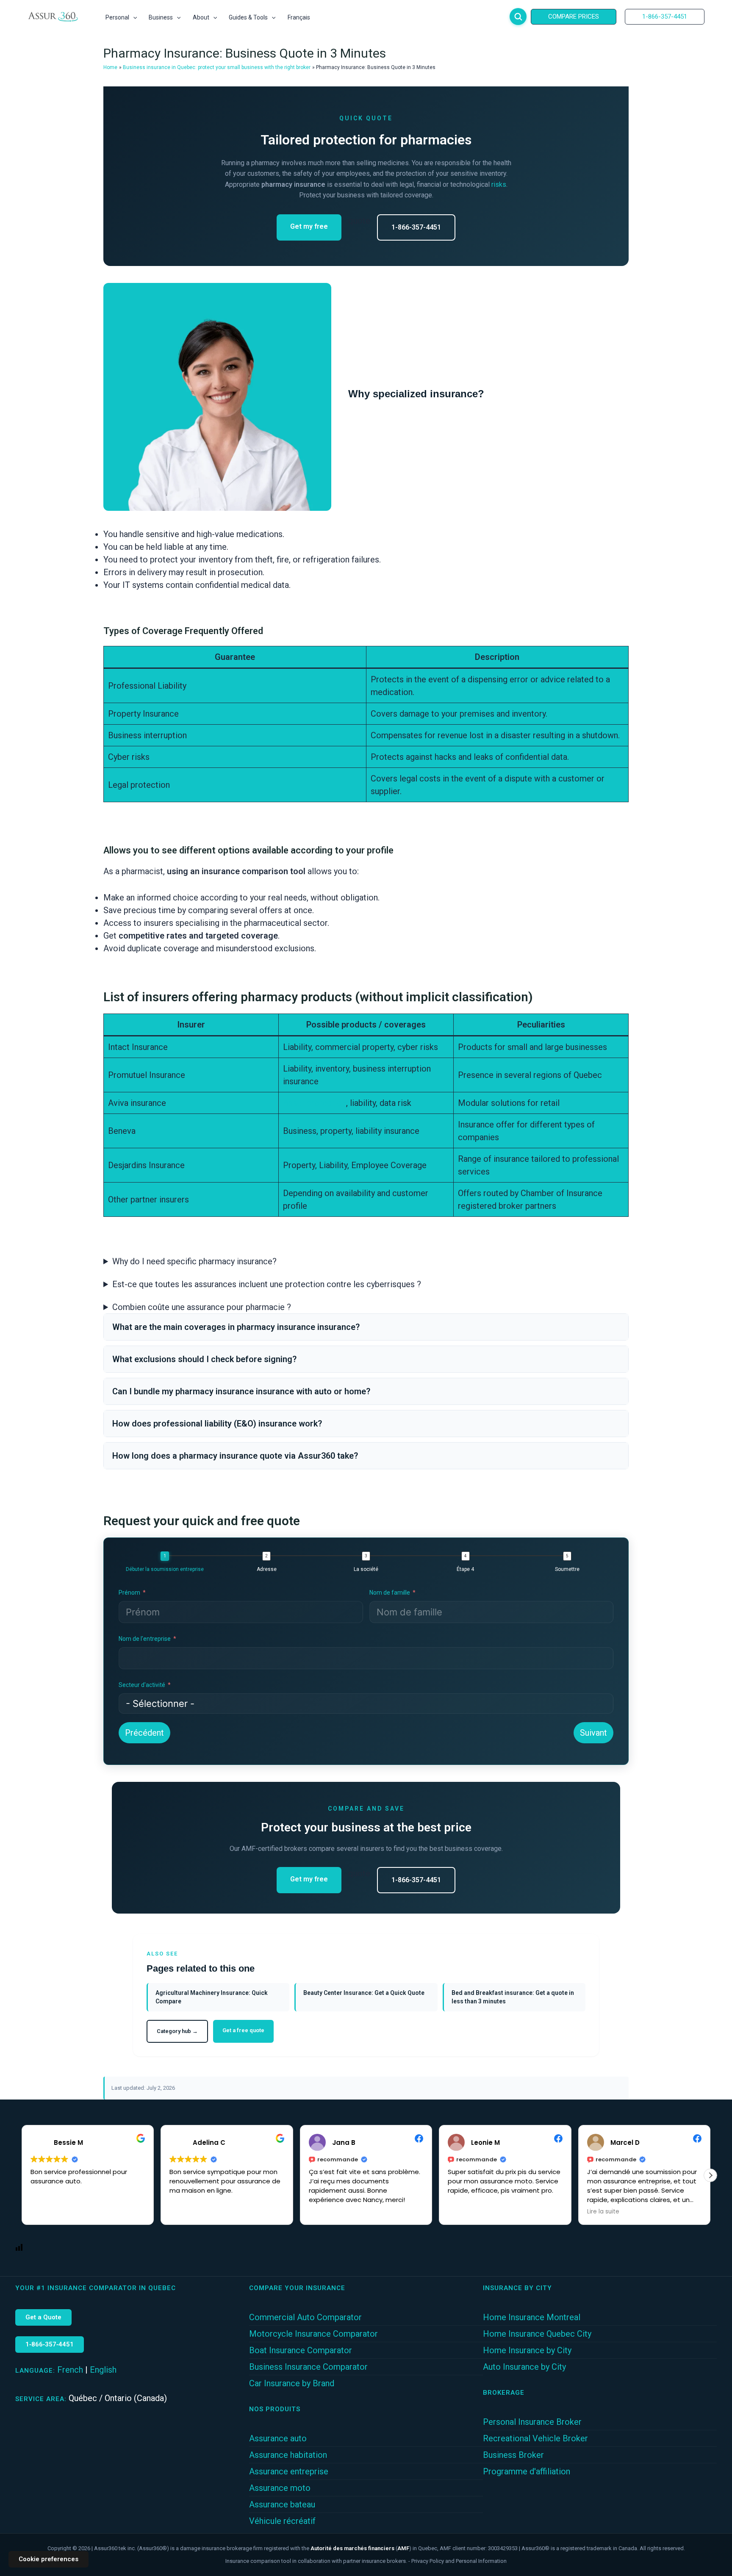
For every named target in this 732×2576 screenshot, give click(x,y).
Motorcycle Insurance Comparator (313, 2334)
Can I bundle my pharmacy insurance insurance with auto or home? (241, 1391)
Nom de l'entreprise (145, 1639)
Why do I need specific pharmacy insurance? (194, 1261)
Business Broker (513, 2455)
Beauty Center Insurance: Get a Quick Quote (364, 1993)
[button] (133, 17)
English (103, 2370)
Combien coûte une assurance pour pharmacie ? (202, 1307)
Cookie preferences (49, 2559)
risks (499, 184)
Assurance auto (278, 2438)
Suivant (593, 1733)
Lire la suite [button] (603, 2212)
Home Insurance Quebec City (537, 2334)
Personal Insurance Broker (532, 2422)
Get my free (309, 226)
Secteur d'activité (142, 1685)
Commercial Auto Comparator (305, 2317)
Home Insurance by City (527, 2350)
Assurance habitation (288, 2455)
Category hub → (177, 2031)
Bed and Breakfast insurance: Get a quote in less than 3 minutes (513, 1997)
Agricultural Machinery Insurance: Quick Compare (212, 1997)
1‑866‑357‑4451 (50, 2344)
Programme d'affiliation (527, 2471)
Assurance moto (280, 2488)
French (70, 2370)
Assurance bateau (282, 2504)
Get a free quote (243, 2030)
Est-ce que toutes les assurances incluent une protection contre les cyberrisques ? (267, 1284)
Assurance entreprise (289, 2471)
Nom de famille (390, 1593)
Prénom (129, 1593)
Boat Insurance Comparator (301, 2350)
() (361, 2548)
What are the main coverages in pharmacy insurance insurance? (236, 1327)
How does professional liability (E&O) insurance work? (217, 1424)
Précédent (144, 1733)
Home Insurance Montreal (532, 2317)
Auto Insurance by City (524, 2367)
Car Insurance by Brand (292, 2383)
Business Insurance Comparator (308, 2367)
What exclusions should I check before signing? (204, 1359)
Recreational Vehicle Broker (535, 2438)
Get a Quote (43, 2317)
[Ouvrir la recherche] (518, 17)
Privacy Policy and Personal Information (459, 2561)
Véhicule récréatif (282, 2521)
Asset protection (315, 1103)
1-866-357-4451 (416, 227)
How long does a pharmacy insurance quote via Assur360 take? (235, 1456)
